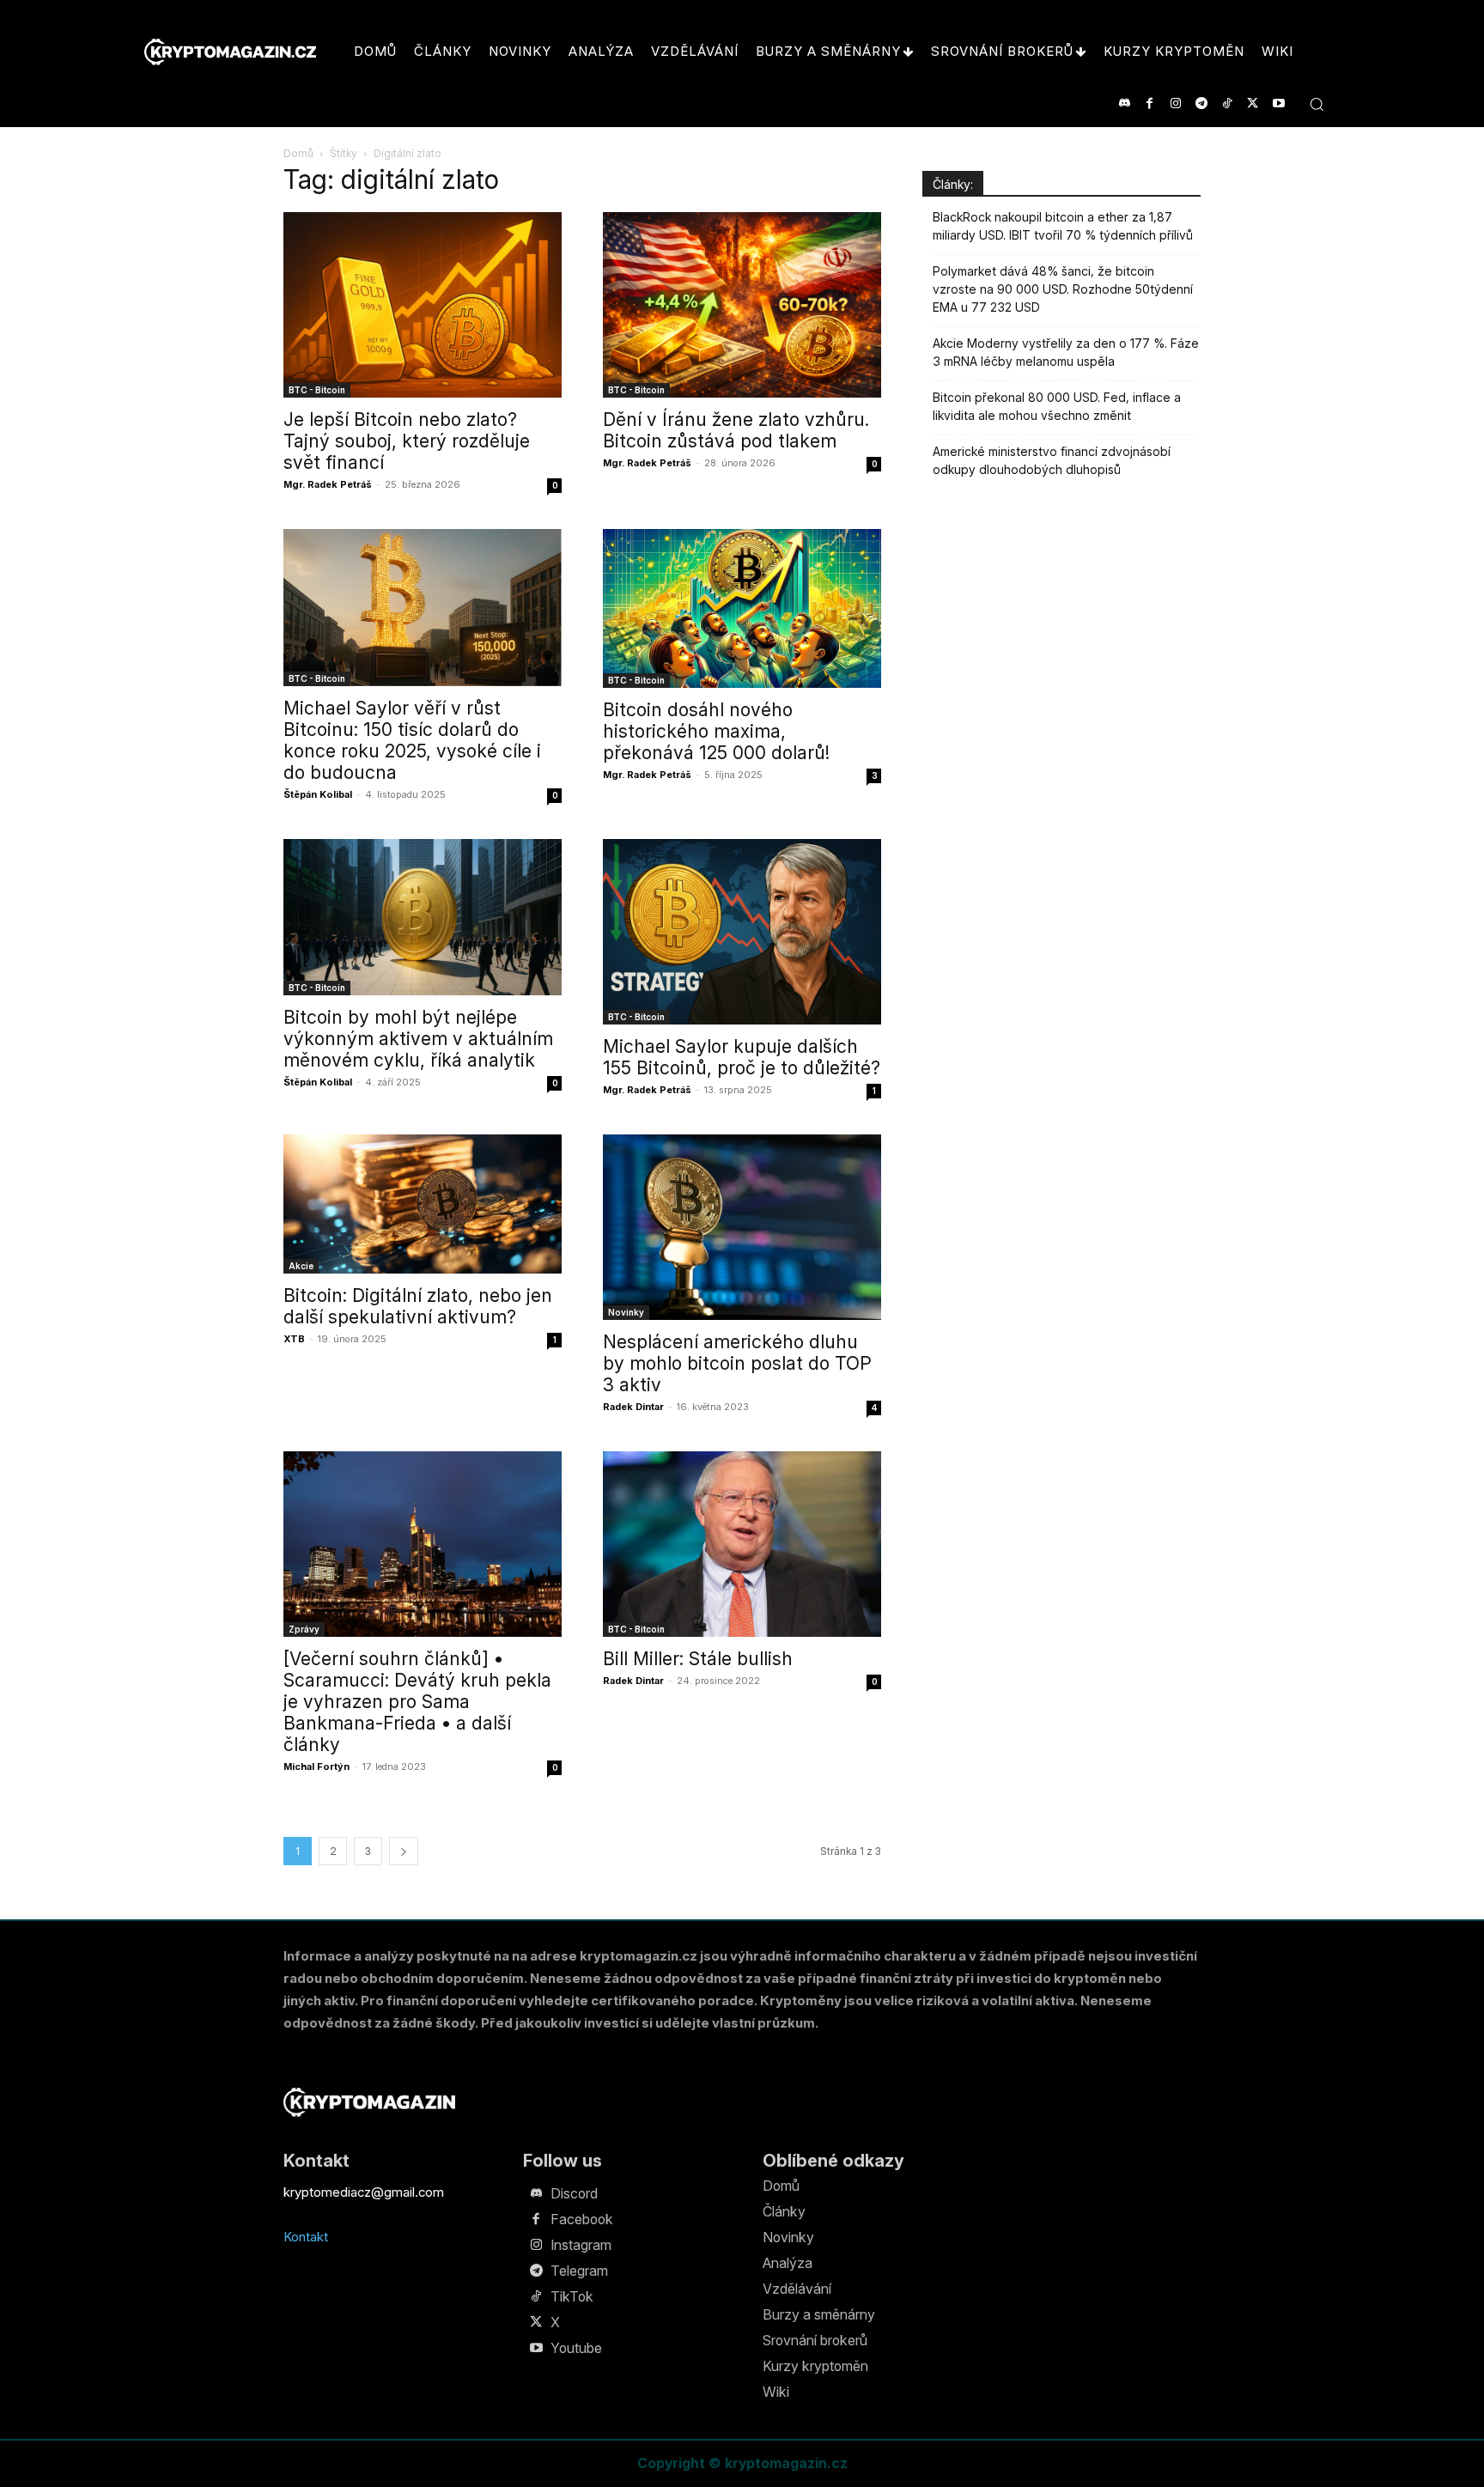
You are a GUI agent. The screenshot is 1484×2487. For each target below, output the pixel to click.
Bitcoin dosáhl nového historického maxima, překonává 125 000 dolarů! (716, 731)
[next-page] (404, 1851)
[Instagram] (1175, 103)
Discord (574, 2193)
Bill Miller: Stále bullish (698, 1659)
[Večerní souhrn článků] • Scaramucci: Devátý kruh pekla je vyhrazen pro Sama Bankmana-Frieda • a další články (417, 1702)
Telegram (579, 2271)
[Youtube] (1278, 103)
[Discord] (1124, 103)
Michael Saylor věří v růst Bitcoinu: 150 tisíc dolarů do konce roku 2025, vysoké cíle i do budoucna (412, 740)
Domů (298, 153)
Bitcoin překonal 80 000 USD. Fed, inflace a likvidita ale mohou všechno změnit (1057, 406)
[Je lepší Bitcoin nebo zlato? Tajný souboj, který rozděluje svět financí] (423, 305)
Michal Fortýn (316, 1766)
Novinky (626, 1312)
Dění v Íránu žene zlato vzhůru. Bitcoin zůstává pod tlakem (736, 430)
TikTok (572, 2296)
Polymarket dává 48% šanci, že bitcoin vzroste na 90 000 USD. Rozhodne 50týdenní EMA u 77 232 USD (1063, 289)
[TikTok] (1227, 103)
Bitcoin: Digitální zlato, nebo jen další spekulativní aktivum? (418, 1306)
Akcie (301, 1266)
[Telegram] (1201, 103)
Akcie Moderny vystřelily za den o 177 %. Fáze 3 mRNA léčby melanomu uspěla (1066, 352)
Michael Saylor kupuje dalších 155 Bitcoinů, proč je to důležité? (742, 1057)
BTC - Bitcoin (317, 390)
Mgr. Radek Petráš (328, 484)
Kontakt (306, 2237)
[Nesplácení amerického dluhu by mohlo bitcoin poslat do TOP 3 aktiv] (742, 1227)
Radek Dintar (633, 1407)
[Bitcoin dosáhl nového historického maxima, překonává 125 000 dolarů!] (742, 608)
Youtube (576, 2348)
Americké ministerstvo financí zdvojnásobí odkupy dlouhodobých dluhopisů (1052, 460)
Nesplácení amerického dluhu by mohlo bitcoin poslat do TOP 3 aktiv (737, 1363)
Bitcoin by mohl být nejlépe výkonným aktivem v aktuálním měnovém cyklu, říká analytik (418, 1039)
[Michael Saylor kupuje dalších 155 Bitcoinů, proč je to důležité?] (742, 932)
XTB (294, 1339)
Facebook (582, 2219)
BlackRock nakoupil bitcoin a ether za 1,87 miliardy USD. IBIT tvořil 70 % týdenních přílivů (1063, 226)
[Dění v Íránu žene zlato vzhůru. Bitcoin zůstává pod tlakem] (742, 305)
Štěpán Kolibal (318, 794)
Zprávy (304, 1629)
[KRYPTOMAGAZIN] (369, 2102)
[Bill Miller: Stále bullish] (742, 1544)
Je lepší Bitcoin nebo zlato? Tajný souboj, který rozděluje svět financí (407, 441)
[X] (1253, 103)
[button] (1317, 104)
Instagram (581, 2245)
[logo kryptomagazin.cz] (230, 52)
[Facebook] (1149, 103)
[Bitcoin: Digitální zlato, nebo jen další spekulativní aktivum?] (423, 1204)
